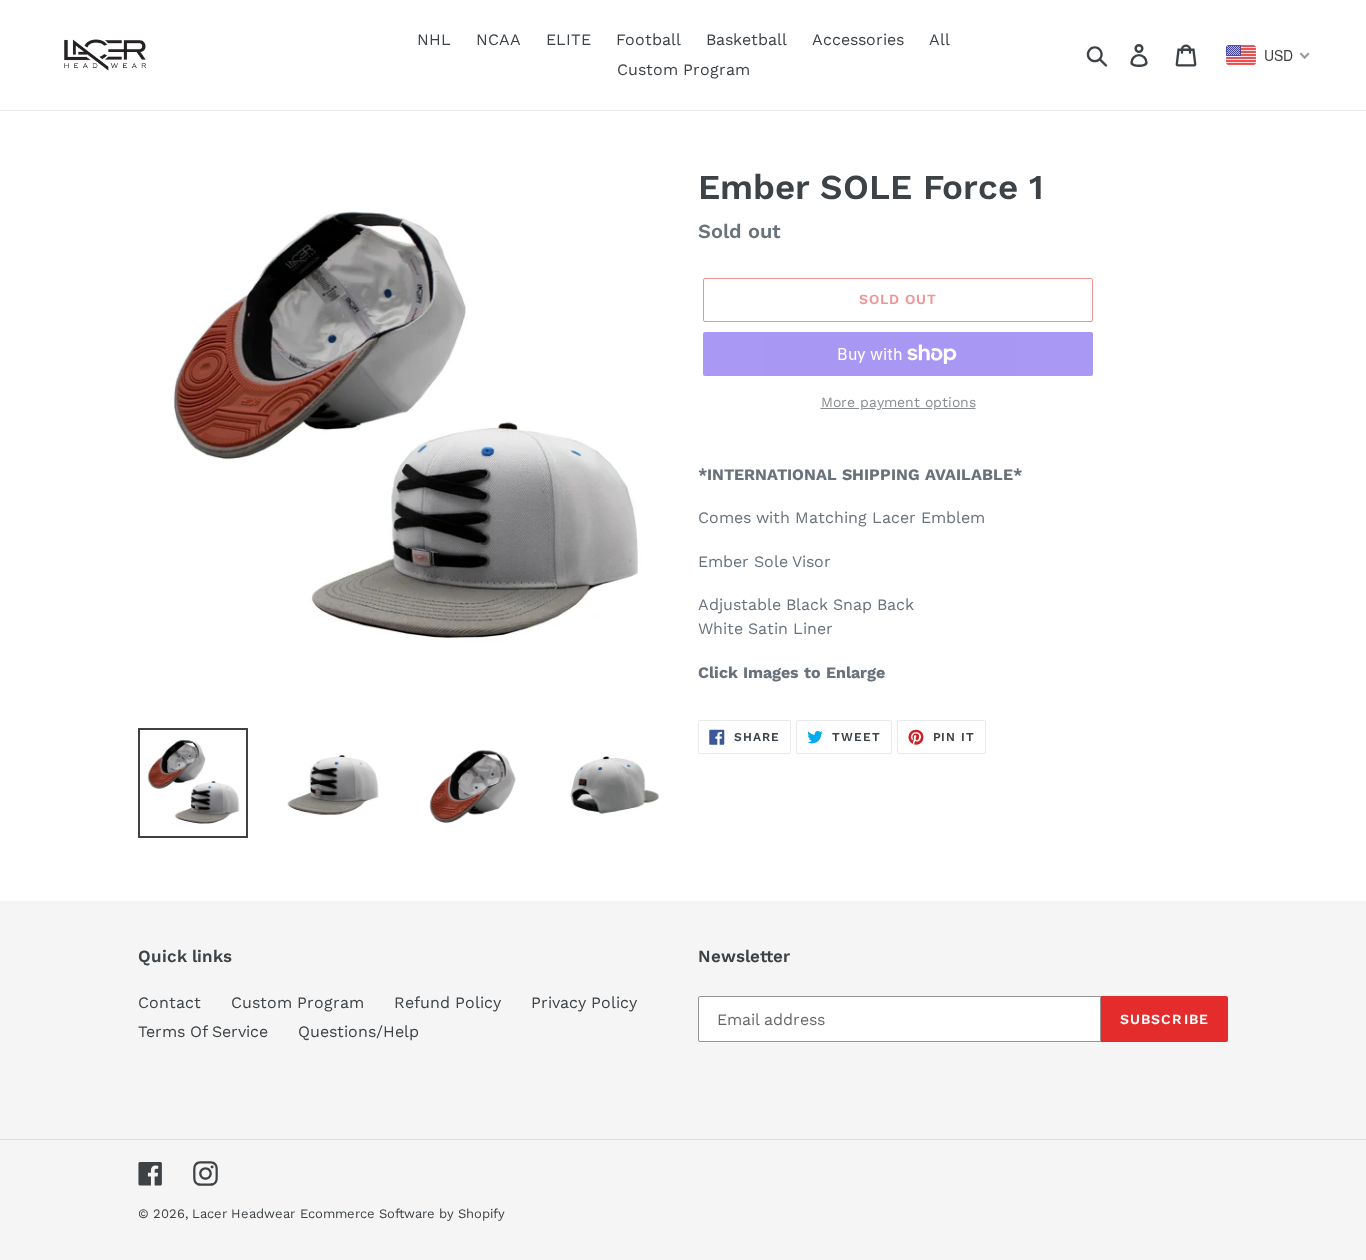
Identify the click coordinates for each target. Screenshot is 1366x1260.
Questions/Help (358, 1031)
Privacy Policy (584, 1002)
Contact (169, 1002)
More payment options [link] (898, 402)
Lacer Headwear (243, 1213)
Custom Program (297, 1002)
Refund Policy (447, 1002)
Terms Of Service (203, 1031)
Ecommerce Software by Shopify (402, 1213)
